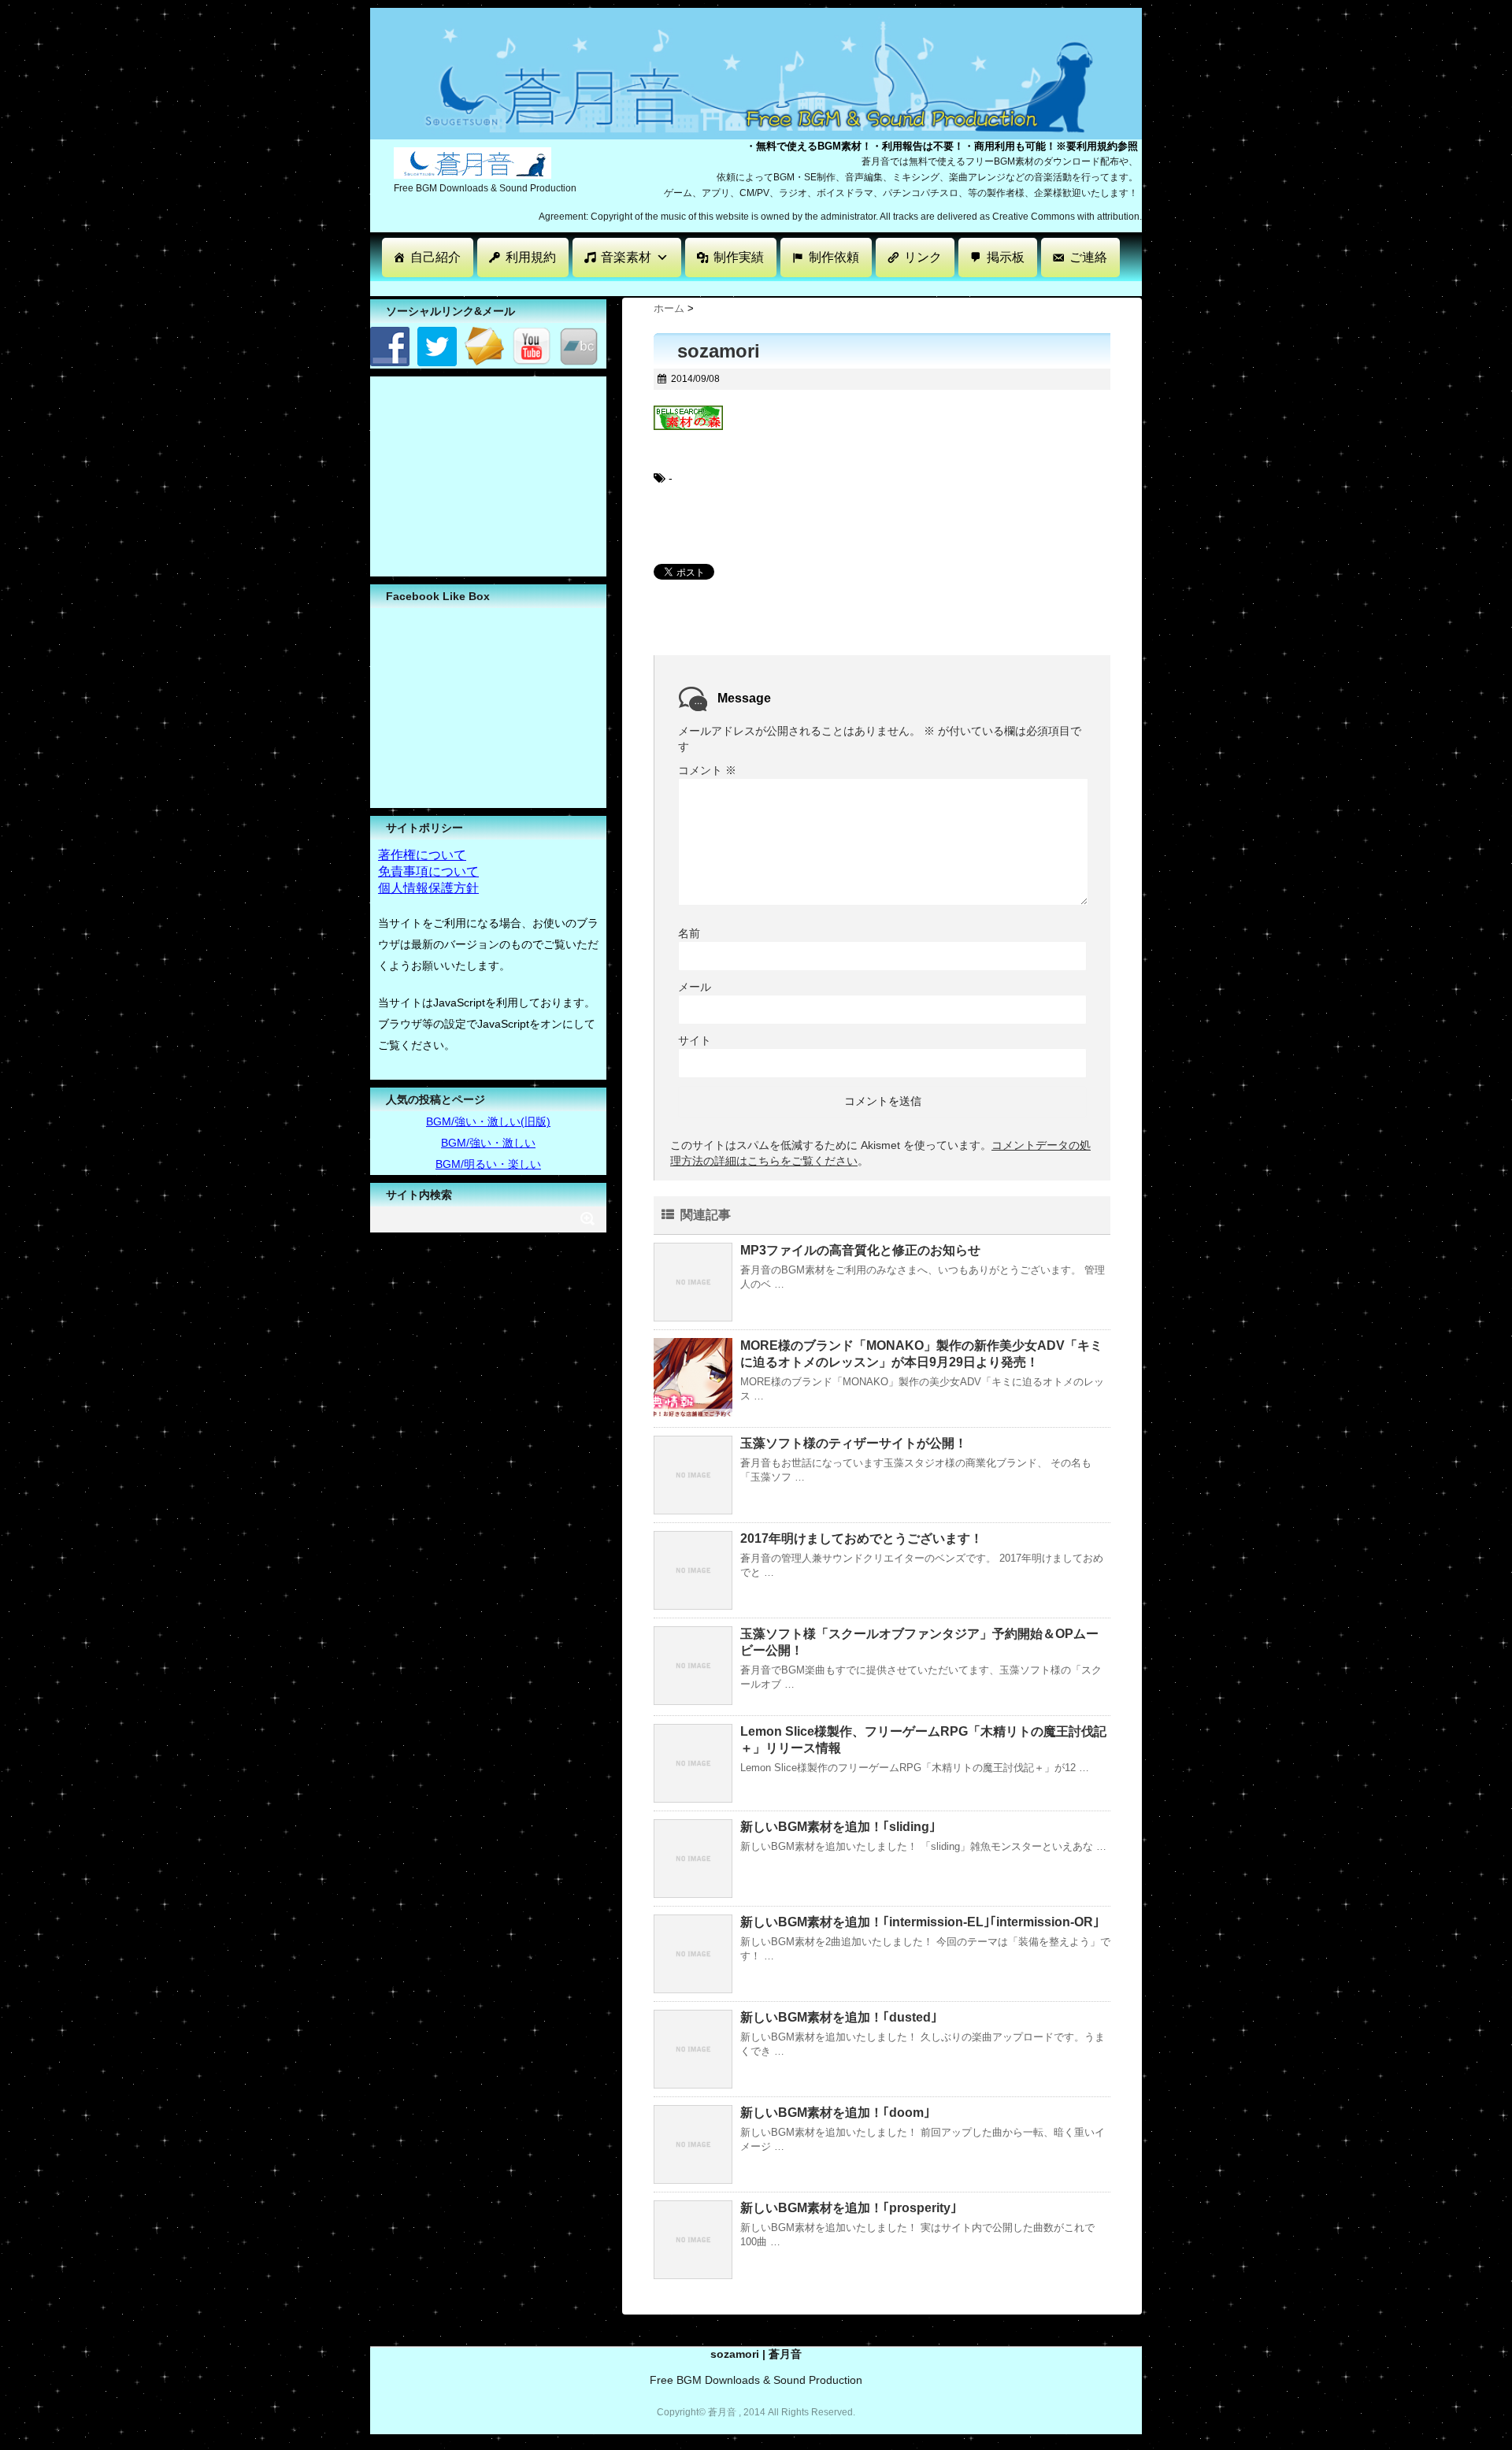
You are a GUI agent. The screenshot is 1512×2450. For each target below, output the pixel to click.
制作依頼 (834, 257)
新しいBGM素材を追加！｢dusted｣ (839, 2017)
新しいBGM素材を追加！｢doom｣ (835, 2113)
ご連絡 (1088, 257)
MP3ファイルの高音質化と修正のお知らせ (860, 1250)
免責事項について (428, 871)
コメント (707, 770)
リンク (923, 257)
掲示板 (1006, 257)
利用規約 (531, 257)
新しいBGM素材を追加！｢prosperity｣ (849, 2208)
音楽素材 (626, 257)
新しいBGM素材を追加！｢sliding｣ (838, 1827)
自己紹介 (435, 257)
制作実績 (739, 257)
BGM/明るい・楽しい (488, 1164)
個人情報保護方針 (428, 888)
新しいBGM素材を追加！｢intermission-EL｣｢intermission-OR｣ (920, 1922)
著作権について (422, 855)
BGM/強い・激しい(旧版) (488, 1121)
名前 (689, 933)
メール (695, 987)
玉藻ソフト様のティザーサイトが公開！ (854, 1443)
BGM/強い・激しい (488, 1143)
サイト (695, 1040)
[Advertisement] (657, 287)
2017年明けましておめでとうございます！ (862, 1538)
